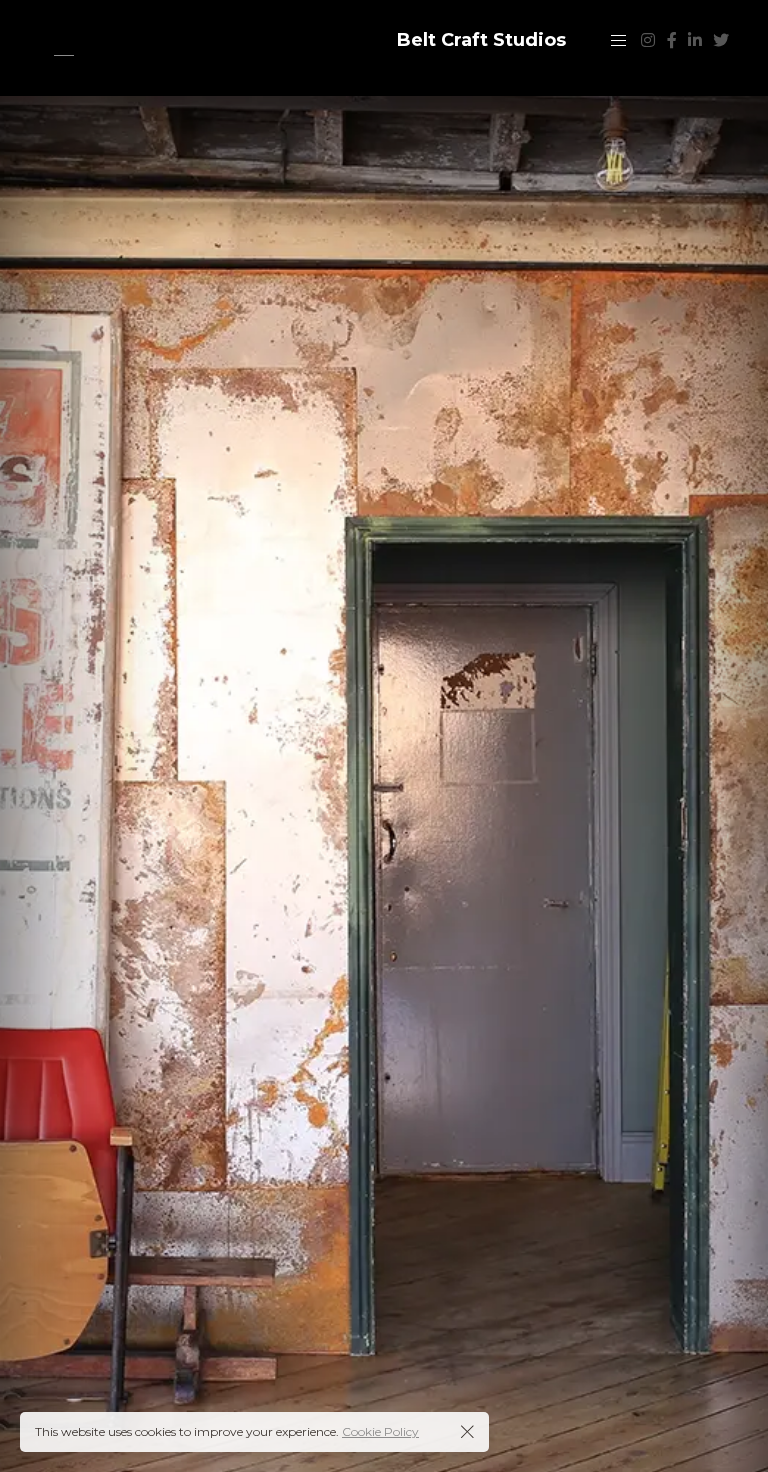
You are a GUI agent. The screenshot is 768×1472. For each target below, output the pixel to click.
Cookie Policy (380, 1431)
